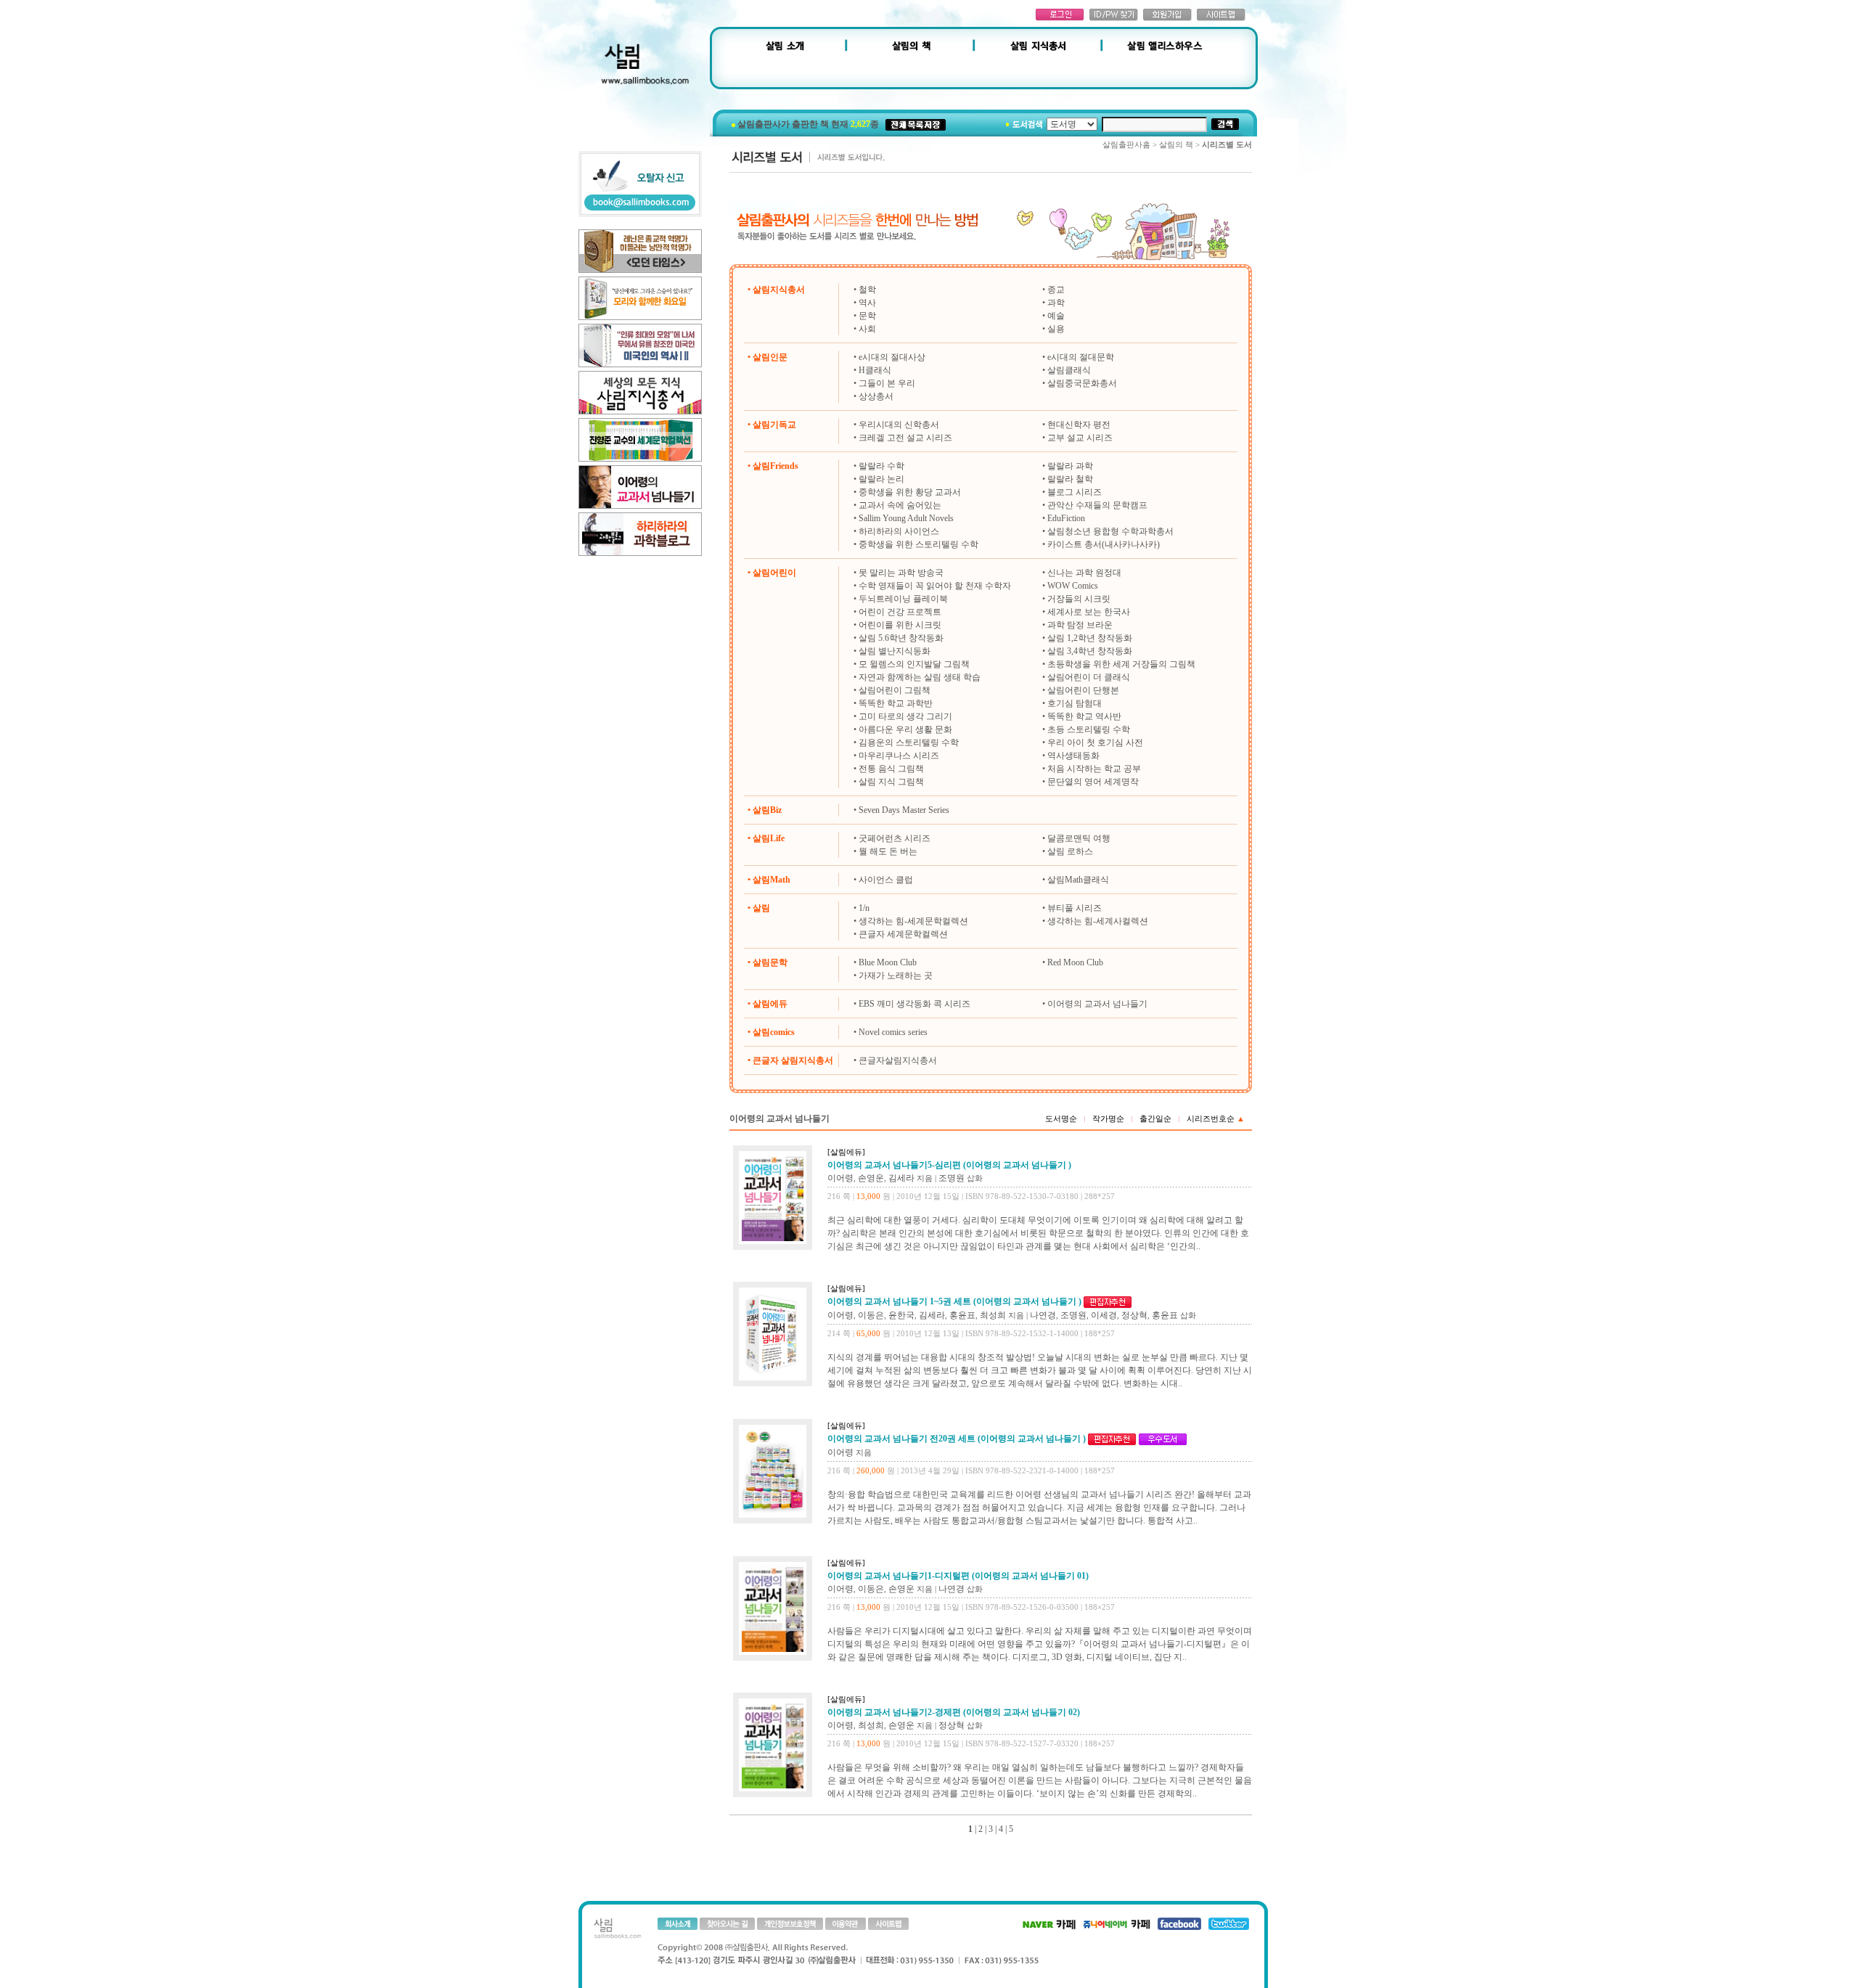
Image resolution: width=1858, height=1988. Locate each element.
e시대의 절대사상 (892, 357)
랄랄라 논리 (881, 479)
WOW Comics (1073, 586)
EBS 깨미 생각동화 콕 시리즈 (914, 1004)
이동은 (871, 1315)
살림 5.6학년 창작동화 (901, 638)
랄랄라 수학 (881, 466)
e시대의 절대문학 (1081, 357)
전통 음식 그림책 (891, 769)
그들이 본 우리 (887, 383)
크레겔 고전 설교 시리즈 (905, 438)
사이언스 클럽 (886, 880)
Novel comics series (893, 1032)
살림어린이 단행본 (1083, 690)
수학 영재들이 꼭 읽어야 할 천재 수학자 (935, 586)
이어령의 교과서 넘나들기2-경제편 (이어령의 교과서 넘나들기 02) (954, 1712)
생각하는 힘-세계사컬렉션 (1098, 921)
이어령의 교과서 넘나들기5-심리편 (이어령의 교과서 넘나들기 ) (949, 1165)
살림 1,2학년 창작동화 (1090, 638)
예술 (1056, 316)
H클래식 (875, 370)
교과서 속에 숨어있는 (900, 505)
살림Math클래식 (1078, 880)
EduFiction (1066, 518)
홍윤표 (962, 1315)
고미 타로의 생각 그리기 (905, 716)
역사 (867, 303)
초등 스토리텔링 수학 (1089, 729)
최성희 (993, 1315)
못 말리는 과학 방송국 (901, 573)
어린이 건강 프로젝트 (900, 612)
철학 (867, 290)
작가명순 (1108, 1118)
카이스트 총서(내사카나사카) (1104, 544)
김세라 (901, 1178)
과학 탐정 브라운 (1080, 625)
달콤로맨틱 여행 (1079, 838)
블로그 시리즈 (1075, 492)
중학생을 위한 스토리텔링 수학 (918, 544)
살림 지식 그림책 (891, 782)
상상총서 (876, 396)
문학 (867, 316)
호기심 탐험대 (1075, 703)
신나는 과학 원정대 (1084, 573)
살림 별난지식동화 (895, 651)
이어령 (840, 1178)
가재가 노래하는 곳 (896, 975)
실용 (1056, 329)
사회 (867, 329)
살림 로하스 (1070, 851)
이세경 (1104, 1315)
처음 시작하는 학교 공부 (1094, 769)
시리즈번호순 (1216, 1118)
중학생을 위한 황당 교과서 (910, 492)
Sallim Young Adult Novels (906, 518)
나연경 (1043, 1315)
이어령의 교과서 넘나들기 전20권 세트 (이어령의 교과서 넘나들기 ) (957, 1439)
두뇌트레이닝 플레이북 (903, 599)
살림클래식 (1069, 370)
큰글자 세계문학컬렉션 (903, 934)
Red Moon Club (1075, 962)
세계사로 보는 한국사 (1089, 612)
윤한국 (901, 1315)
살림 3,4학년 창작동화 (1090, 651)
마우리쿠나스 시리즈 (899, 756)
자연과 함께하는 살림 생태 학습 (920, 677)
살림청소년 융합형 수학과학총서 (1110, 531)
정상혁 (1134, 1315)
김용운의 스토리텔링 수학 (909, 743)
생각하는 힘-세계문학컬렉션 (913, 921)
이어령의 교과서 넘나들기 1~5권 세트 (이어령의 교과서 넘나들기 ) (954, 1301)
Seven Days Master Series (904, 810)
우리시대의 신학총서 (899, 425)
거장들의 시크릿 (1079, 599)
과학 (1056, 303)
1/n (864, 908)
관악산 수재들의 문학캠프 (1097, 505)
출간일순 (1155, 1118)
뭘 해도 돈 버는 (888, 851)
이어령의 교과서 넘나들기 (1097, 1004)
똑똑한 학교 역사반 (1084, 716)
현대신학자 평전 (1079, 425)
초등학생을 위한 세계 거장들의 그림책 (1121, 664)
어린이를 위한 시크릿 (900, 625)
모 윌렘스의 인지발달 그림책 (914, 664)
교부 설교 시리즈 (1080, 438)
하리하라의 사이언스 (899, 531)
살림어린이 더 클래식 (1089, 677)
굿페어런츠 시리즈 (895, 838)
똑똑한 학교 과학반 (896, 703)
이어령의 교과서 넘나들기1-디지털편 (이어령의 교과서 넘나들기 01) (958, 1576)
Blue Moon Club (888, 962)
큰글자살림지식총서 (898, 1060)
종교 (1056, 290)
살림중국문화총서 (1082, 383)
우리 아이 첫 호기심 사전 (1095, 743)
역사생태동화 (1073, 756)
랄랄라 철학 (1070, 479)
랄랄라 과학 (1070, 466)
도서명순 (1061, 1118)
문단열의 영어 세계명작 (1093, 782)
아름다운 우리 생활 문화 (905, 729)
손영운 (871, 1178)
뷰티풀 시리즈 (1075, 908)
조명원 (951, 1178)
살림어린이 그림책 (895, 690)
